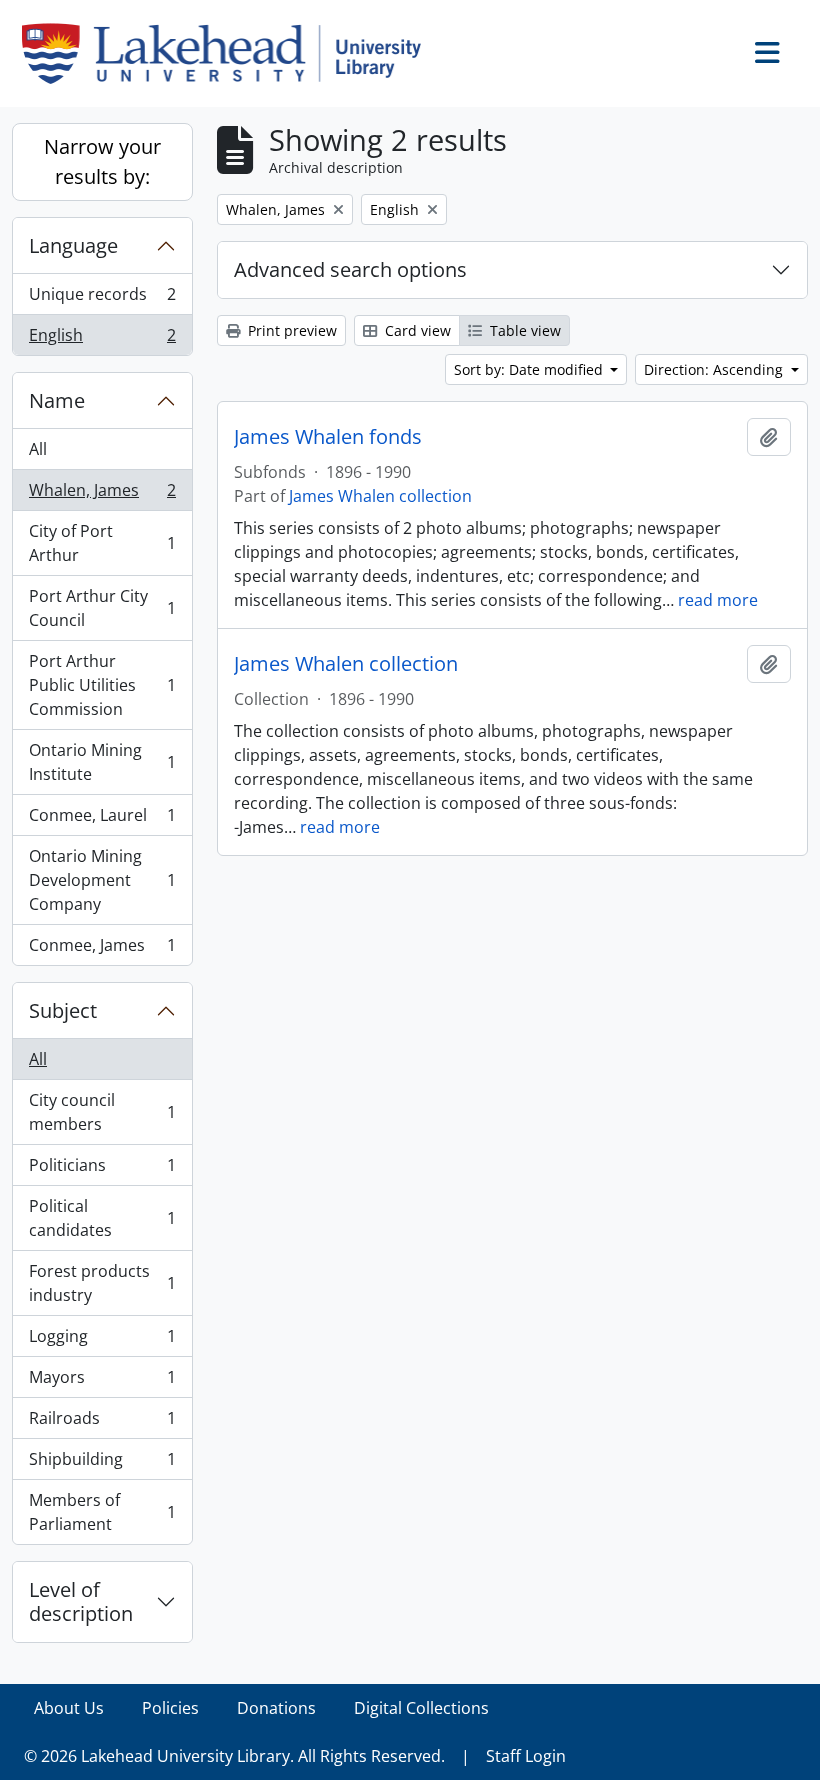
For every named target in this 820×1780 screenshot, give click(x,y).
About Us (69, 1708)
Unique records (102, 299)
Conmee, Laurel (102, 820)
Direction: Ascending (715, 369)
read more (718, 600)
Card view (416, 330)
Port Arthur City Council (102, 608)
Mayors (102, 1382)
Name (57, 400)
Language (73, 245)
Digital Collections (421, 1708)
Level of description (81, 1601)
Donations (276, 1708)
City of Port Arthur (102, 543)
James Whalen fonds (328, 437)
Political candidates (102, 1218)
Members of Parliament (102, 1512)
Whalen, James (102, 495)
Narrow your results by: (102, 161)
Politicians (102, 1170)
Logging (102, 1341)
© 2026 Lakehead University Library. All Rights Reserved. (234, 1756)
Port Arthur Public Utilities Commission (102, 685)
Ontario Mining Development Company (102, 880)
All (38, 449)
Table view (523, 330)
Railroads (102, 1423)
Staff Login (526, 1756)
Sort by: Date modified (530, 369)
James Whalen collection (380, 496)
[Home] (229, 53)
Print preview (290, 330)
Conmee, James (102, 949)
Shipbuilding (102, 1464)
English (102, 339)
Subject (63, 1010)
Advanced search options (350, 269)
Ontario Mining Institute (102, 762)
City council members (102, 1112)
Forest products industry (102, 1283)
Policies (170, 1708)
